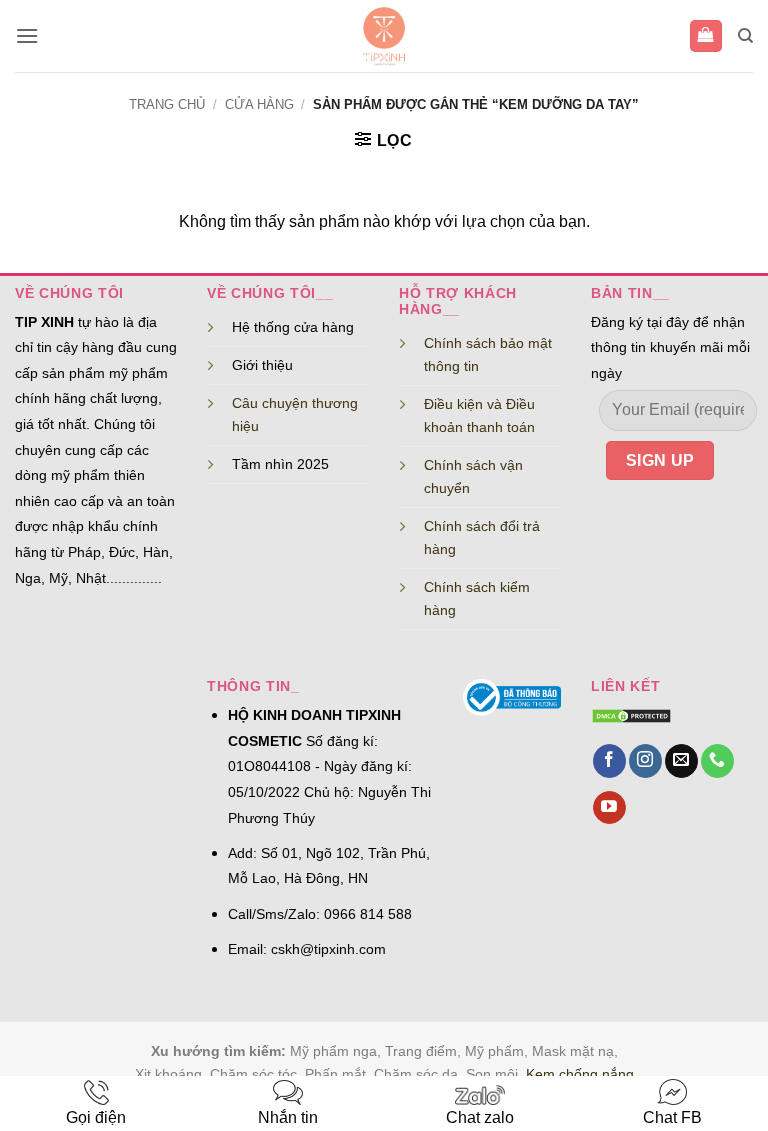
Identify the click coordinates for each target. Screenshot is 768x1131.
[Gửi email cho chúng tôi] (681, 761)
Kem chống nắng (580, 1074)
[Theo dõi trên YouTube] (609, 808)
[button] (27, 35)
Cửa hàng (259, 104)
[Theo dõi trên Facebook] (609, 761)
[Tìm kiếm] (745, 36)
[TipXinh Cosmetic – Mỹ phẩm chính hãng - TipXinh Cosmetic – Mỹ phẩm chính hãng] (384, 36)
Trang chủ (167, 104)
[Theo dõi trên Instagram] (645, 761)
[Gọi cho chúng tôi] (717, 761)
